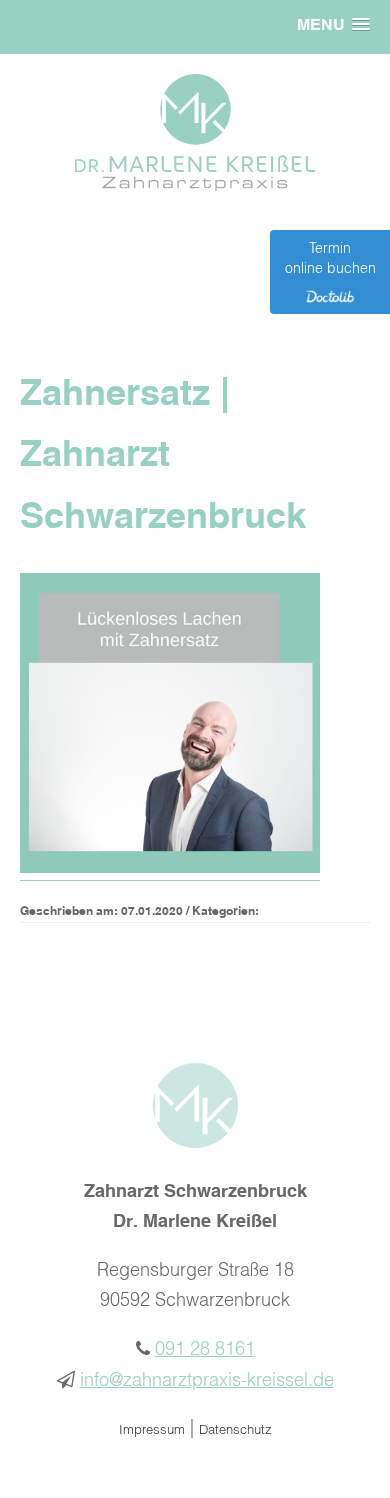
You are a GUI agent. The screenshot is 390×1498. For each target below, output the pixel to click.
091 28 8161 (205, 1350)
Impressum (152, 1430)
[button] (333, 26)
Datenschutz (235, 1430)
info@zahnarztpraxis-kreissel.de (207, 1381)
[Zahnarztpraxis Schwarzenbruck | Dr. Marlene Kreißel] (195, 186)
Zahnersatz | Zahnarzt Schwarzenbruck (163, 456)
